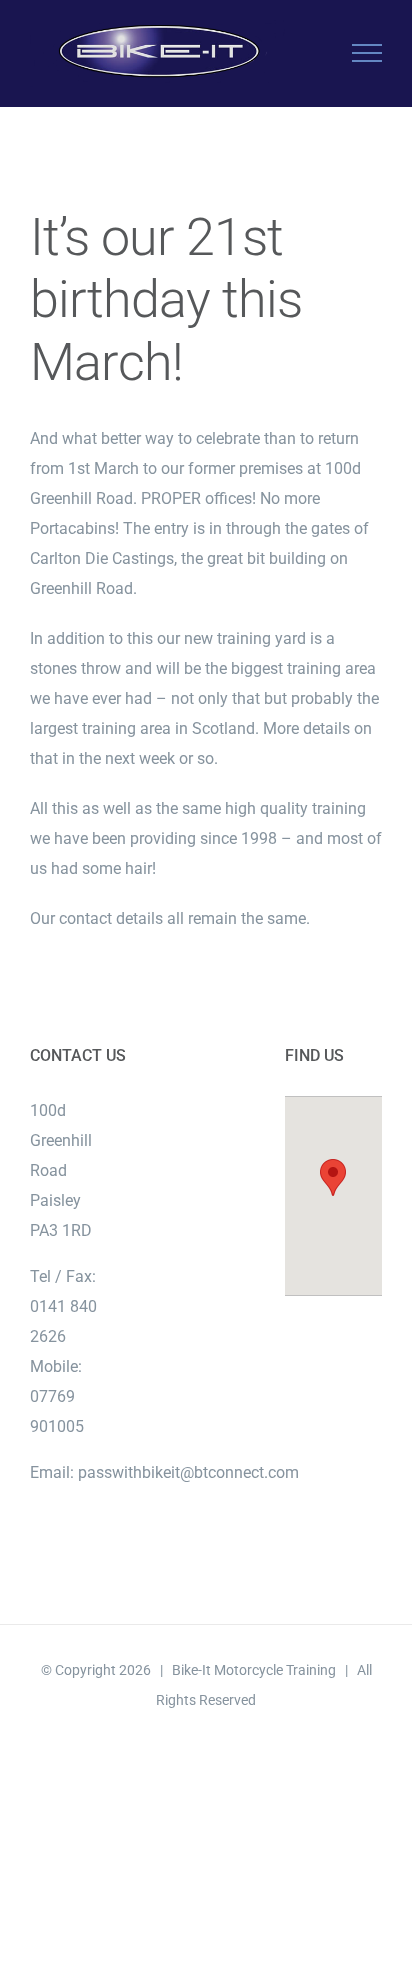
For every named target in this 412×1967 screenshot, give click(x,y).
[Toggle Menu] (367, 53)
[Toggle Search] (298, 52)
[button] (333, 1177)
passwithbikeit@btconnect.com (188, 1472)
